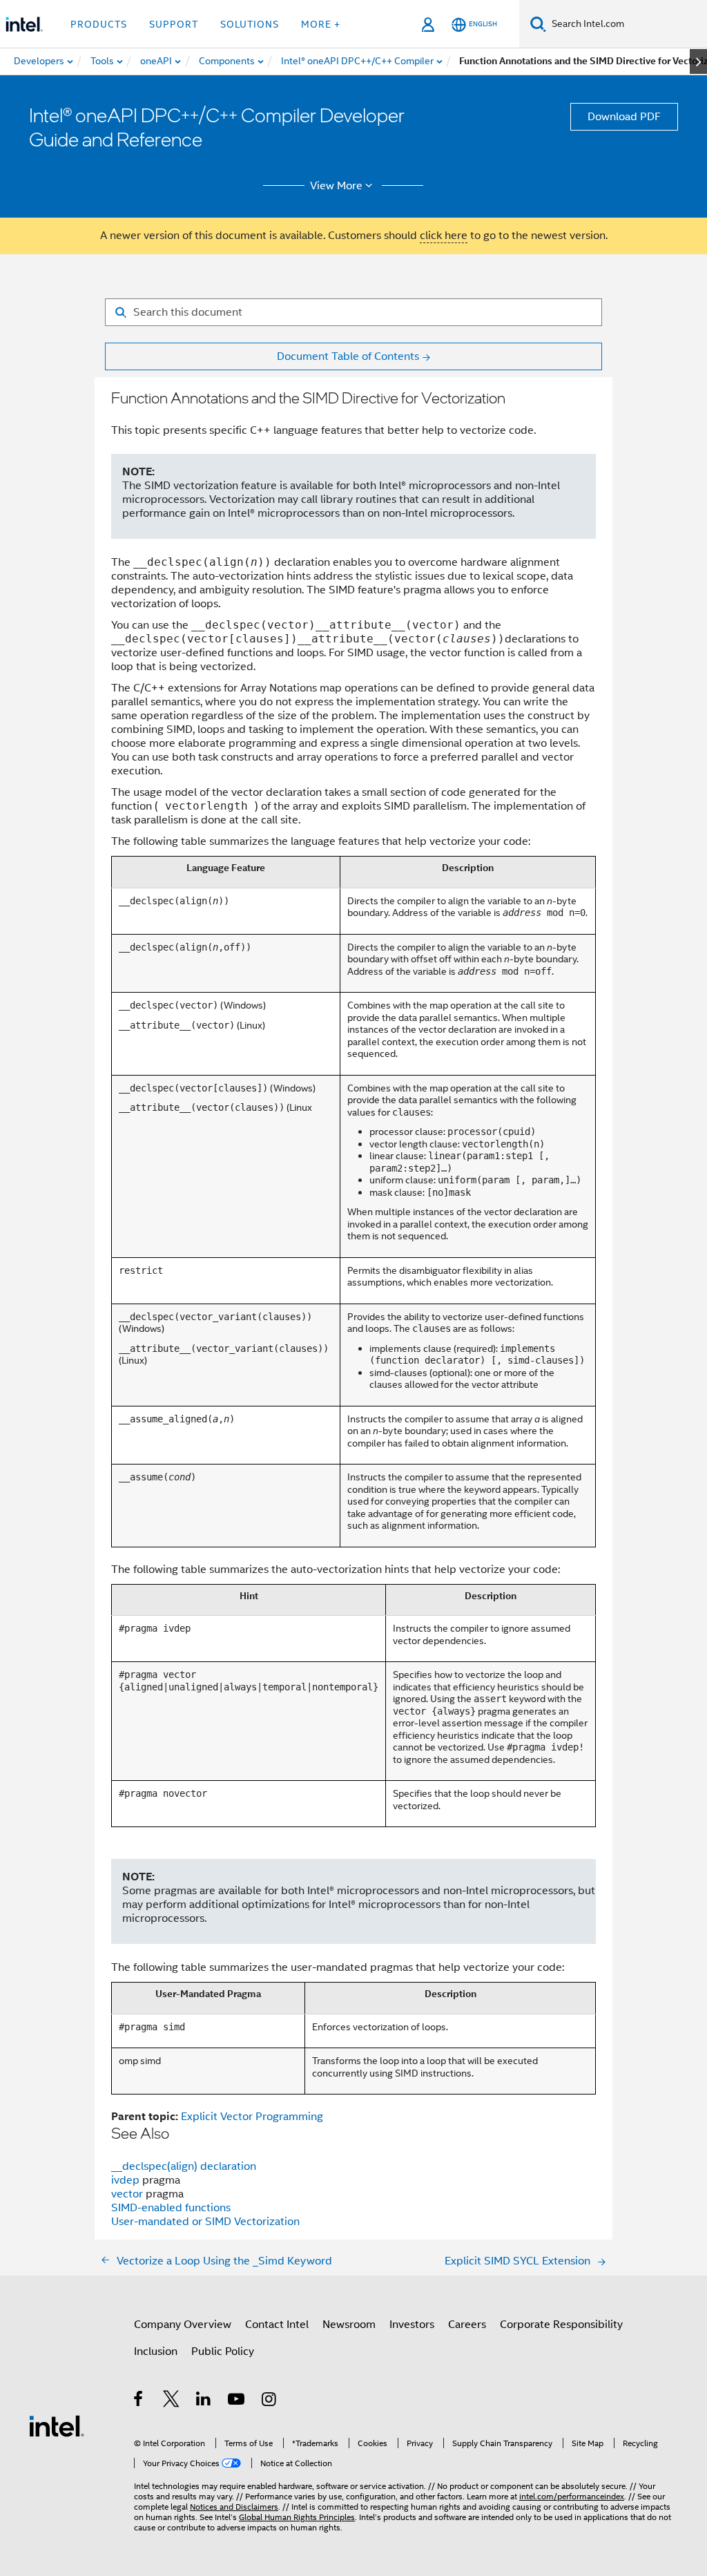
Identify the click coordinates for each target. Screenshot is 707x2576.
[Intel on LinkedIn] (204, 2401)
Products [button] (99, 24)
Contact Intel (277, 2325)
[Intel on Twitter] (172, 2401)
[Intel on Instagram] (270, 2401)
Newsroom (349, 2325)
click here (444, 236)
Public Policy (223, 2351)
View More (336, 186)
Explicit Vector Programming (252, 2117)
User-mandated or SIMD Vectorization (205, 2222)
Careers (467, 2325)
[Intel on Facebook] (139, 2401)
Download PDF (624, 117)
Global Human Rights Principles (297, 2517)
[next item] (698, 61)
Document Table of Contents (348, 356)
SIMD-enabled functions (171, 2208)
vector (128, 2194)
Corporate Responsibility (561, 2325)
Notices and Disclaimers (234, 2507)
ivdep (127, 2180)
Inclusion (156, 2351)
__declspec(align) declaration (184, 2166)
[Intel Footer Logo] (57, 2425)
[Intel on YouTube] (237, 2401)
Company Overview (183, 2325)
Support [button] (174, 24)
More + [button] (321, 24)
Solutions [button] (250, 24)
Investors (412, 2325)
